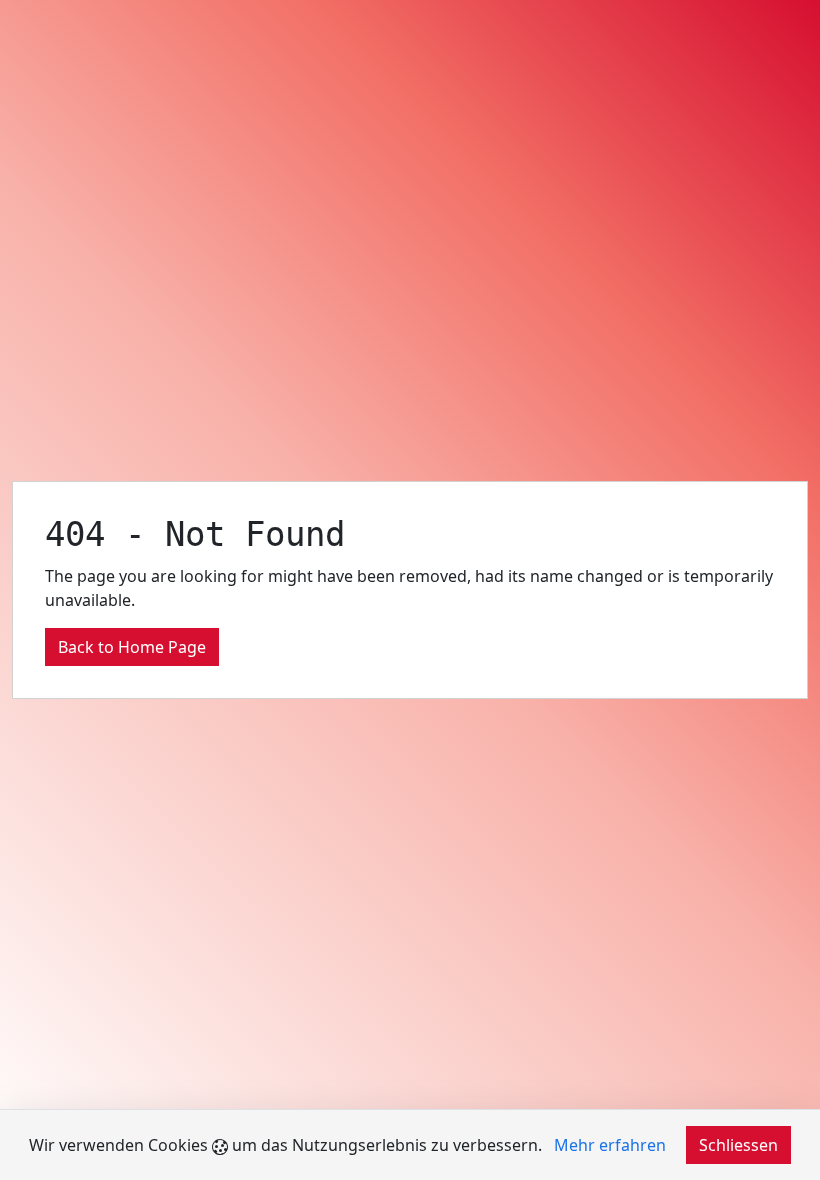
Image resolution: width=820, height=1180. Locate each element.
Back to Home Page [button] (132, 647)
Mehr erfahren (610, 1145)
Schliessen (738, 1145)
